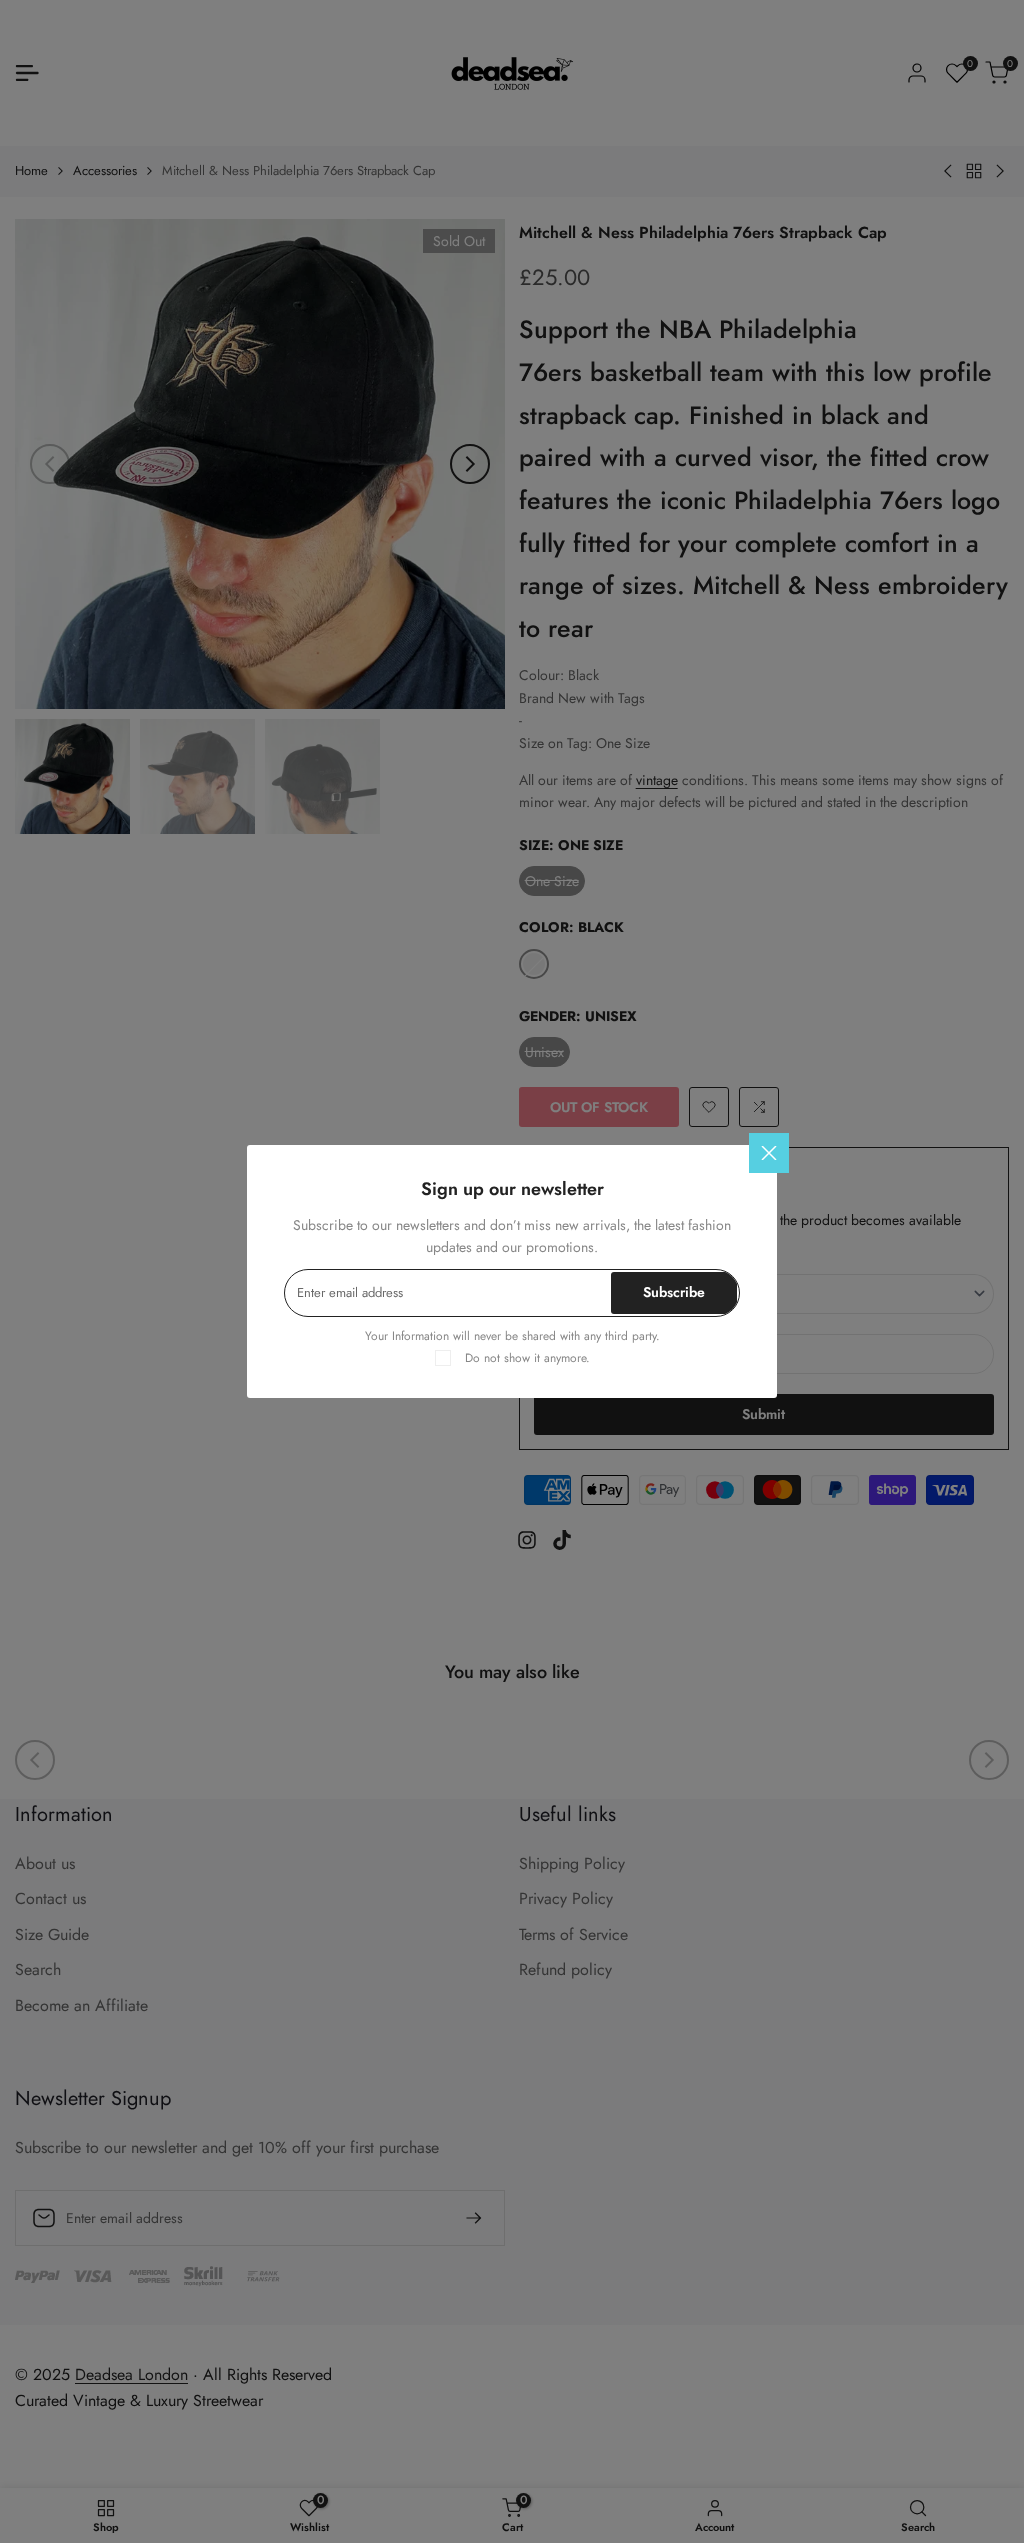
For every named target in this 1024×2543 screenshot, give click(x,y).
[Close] (769, 1153)
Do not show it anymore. (527, 1358)
